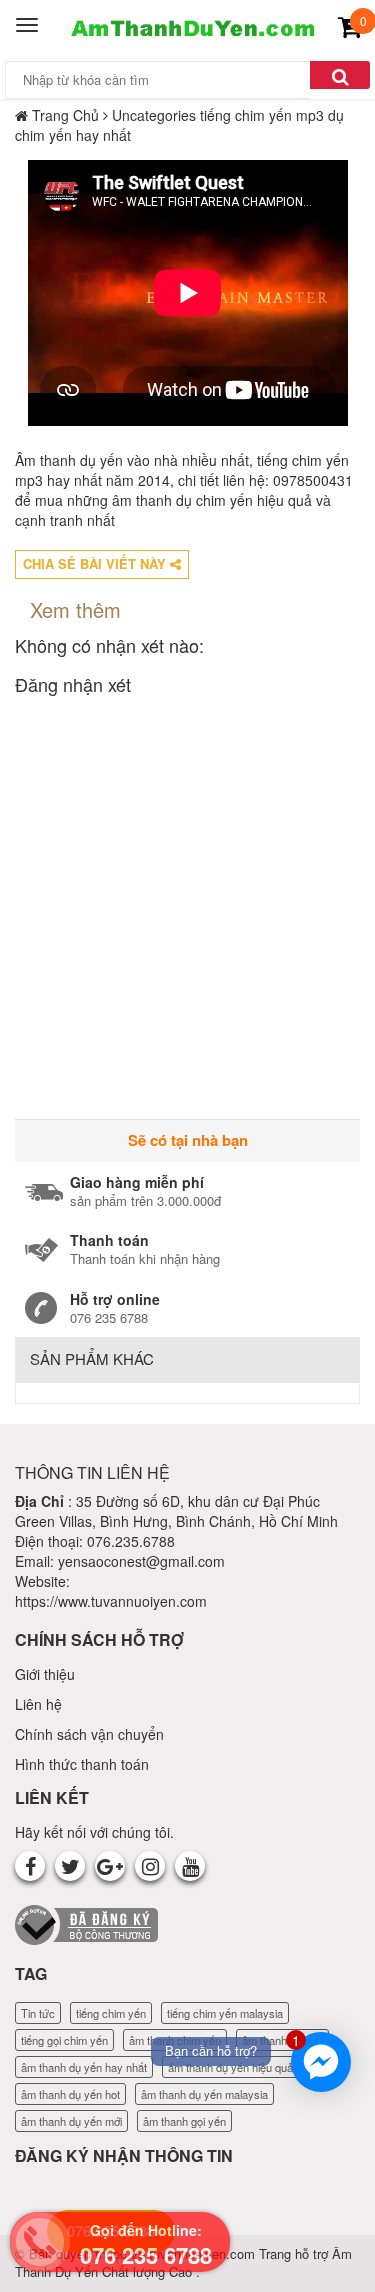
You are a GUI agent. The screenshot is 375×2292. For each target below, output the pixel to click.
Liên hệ (38, 1704)
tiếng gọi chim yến (64, 2040)
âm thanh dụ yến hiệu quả (230, 2067)
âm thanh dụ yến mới (71, 2121)
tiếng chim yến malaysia (225, 2013)
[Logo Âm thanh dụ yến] (190, 25)
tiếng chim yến (111, 2013)
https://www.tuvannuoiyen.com (111, 1601)
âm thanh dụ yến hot (70, 2094)
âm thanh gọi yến (184, 2121)
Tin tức (38, 2013)
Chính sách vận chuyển (89, 1734)
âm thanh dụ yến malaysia (204, 2094)
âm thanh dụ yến (282, 2040)
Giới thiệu (45, 1674)
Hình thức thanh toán (82, 1764)
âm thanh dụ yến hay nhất (84, 2067)
